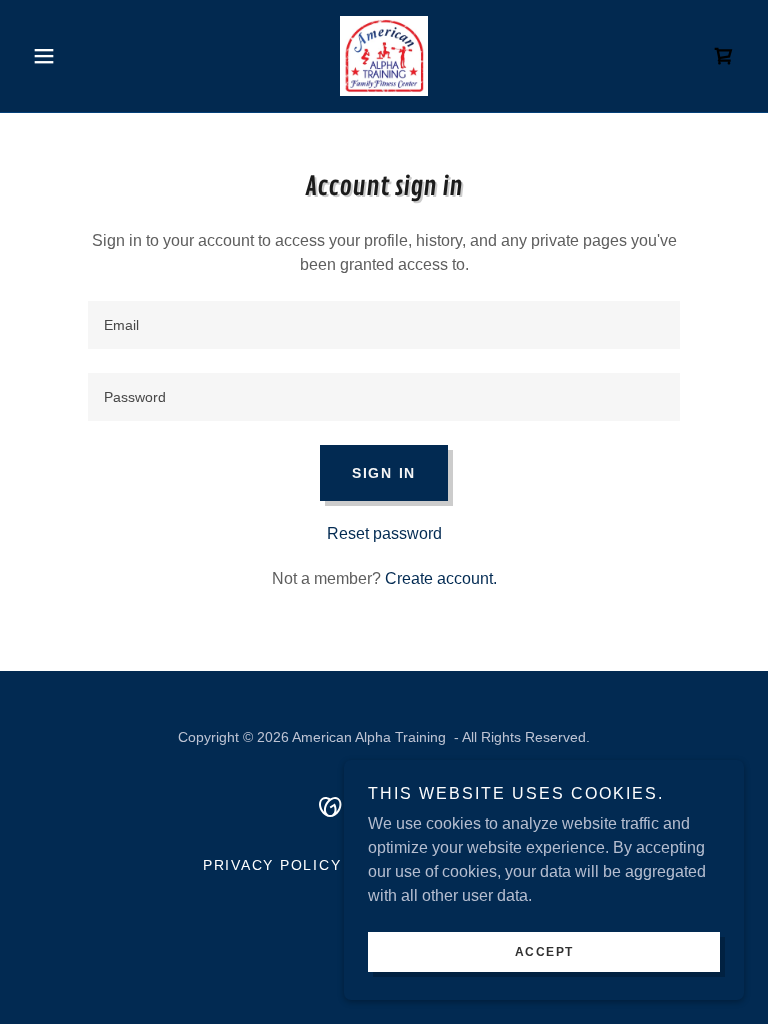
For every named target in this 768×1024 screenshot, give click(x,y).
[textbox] (384, 325)
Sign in (384, 473)
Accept (544, 952)
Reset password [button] (384, 533)
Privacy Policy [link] (272, 865)
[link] (384, 56)
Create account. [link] (441, 578)
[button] (78, 56)
